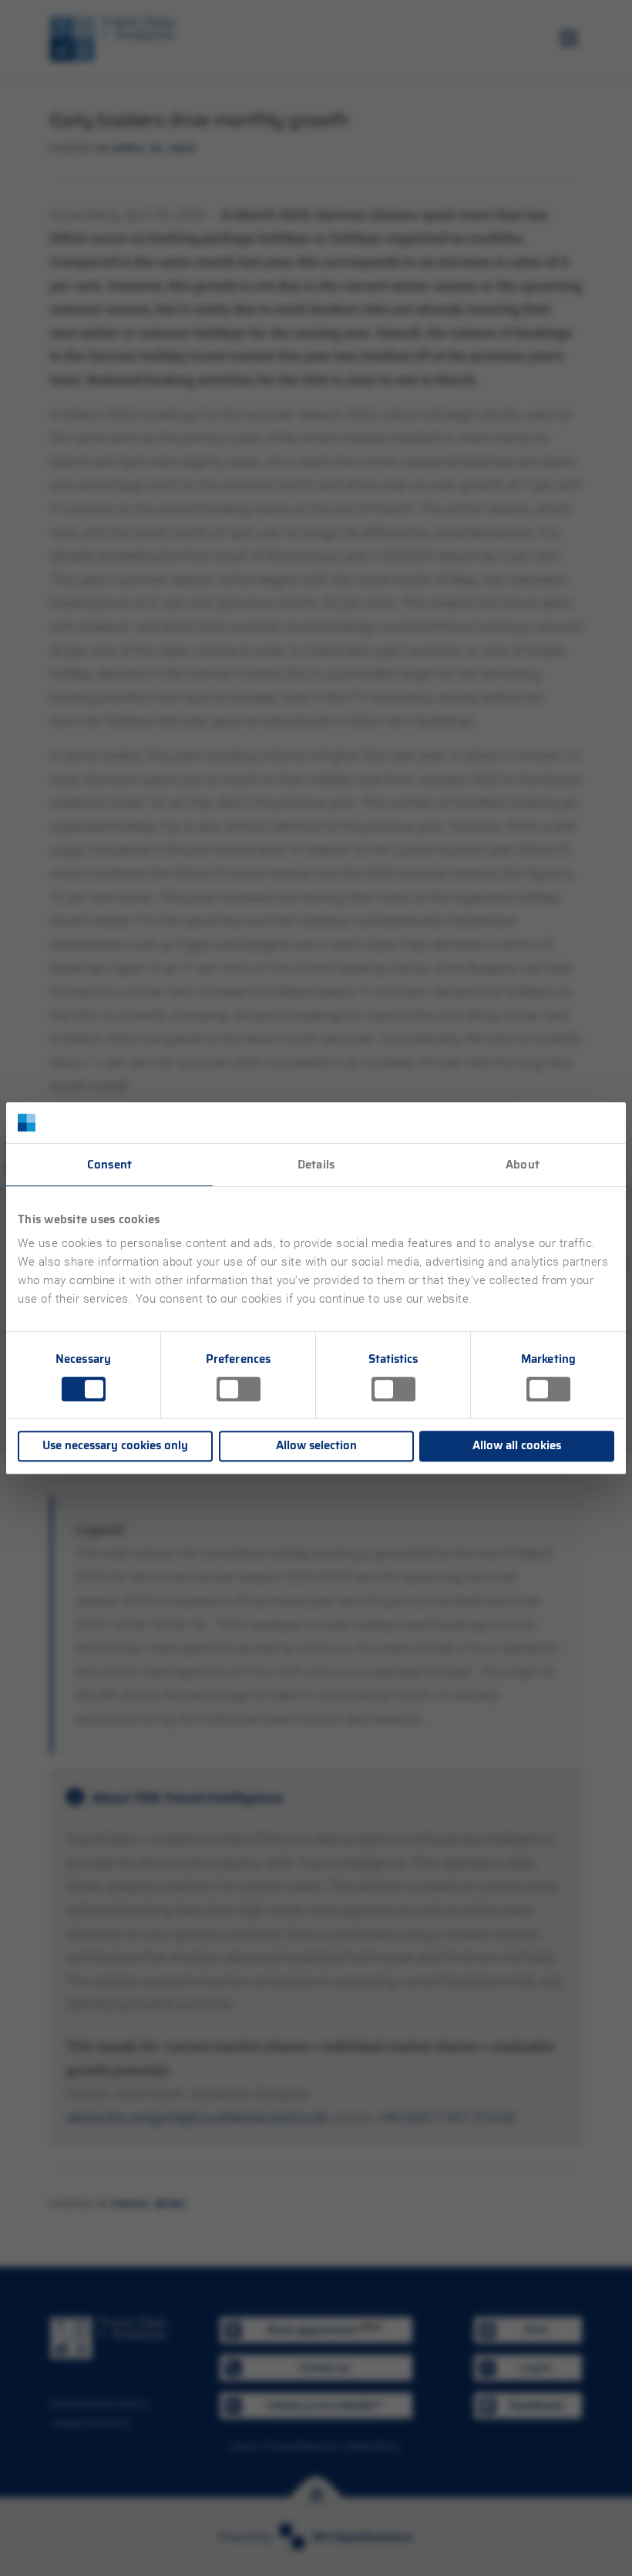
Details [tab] (316, 1165)
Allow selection (316, 1445)
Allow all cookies (517, 1445)
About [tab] (523, 1165)
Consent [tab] (109, 1165)
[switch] (239, 1389)
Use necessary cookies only (115, 1445)
